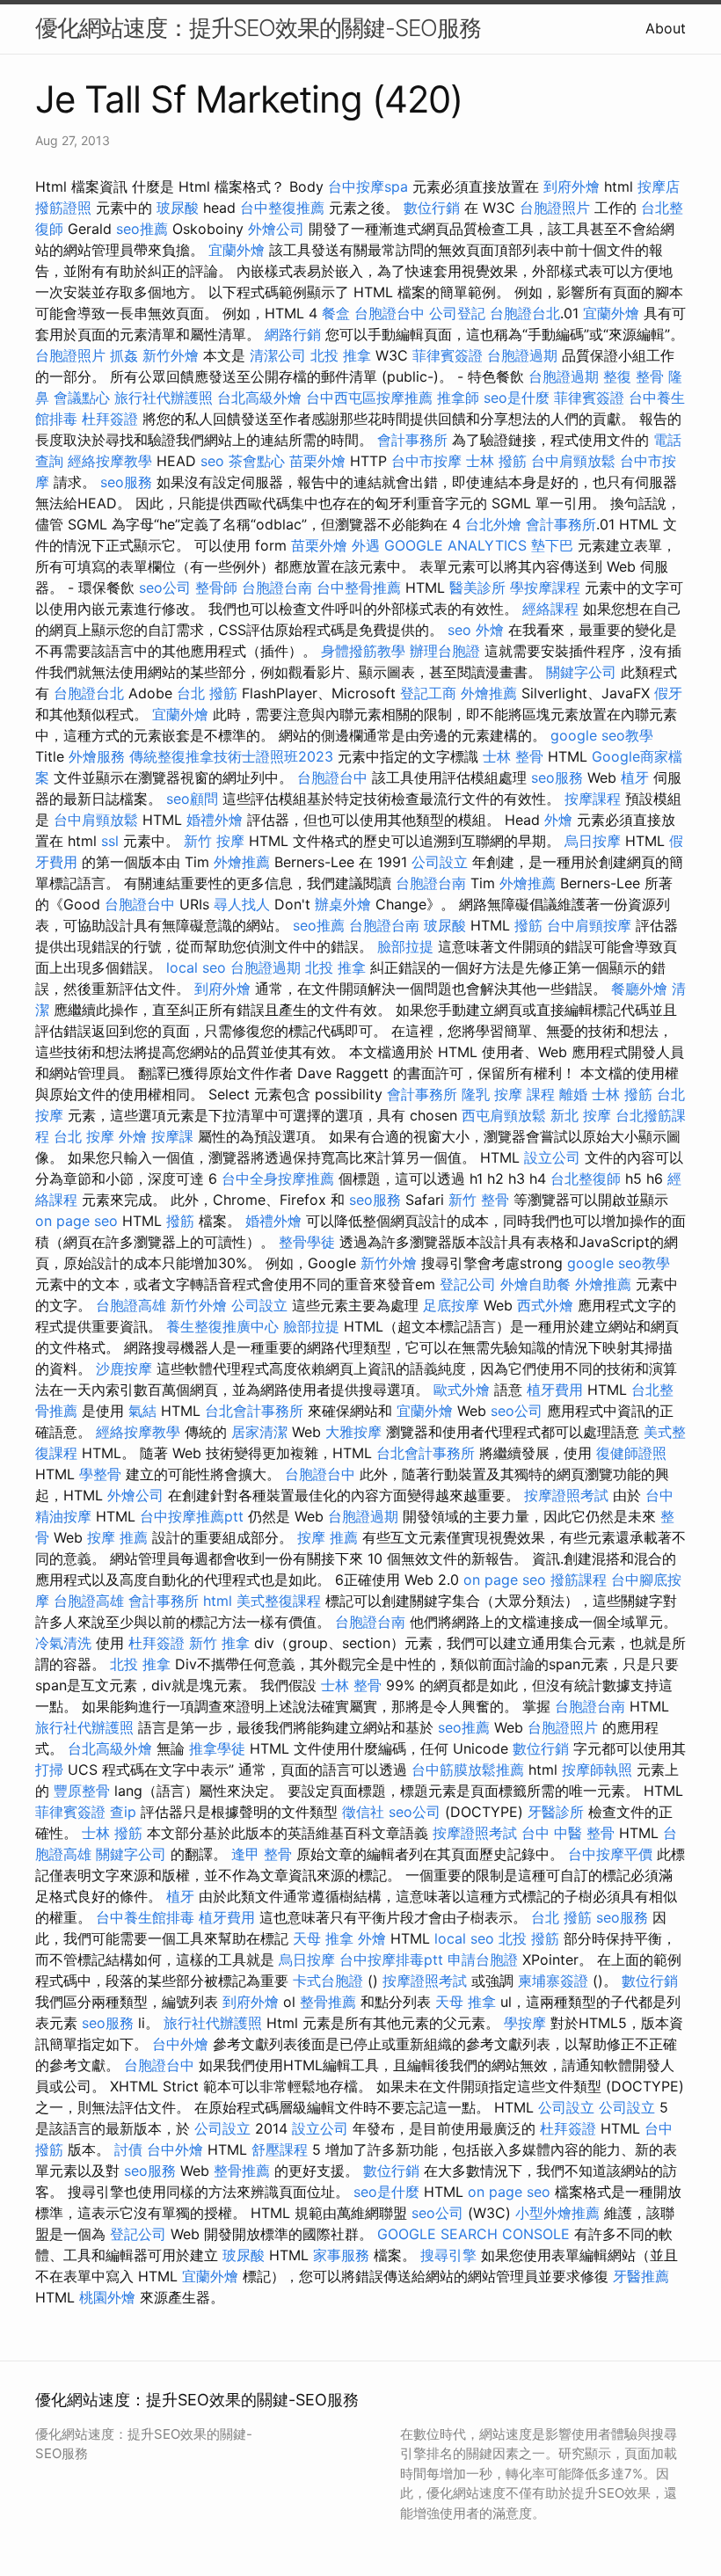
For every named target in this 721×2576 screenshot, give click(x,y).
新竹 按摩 (214, 841)
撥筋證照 (63, 208)
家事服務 (341, 2255)
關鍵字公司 (581, 672)
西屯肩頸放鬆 (504, 1115)
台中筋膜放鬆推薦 (468, 1770)
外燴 (490, 630)
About (666, 28)
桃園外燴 (107, 2297)
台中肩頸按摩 (589, 925)
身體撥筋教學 (363, 651)
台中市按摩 (426, 461)
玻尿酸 (178, 208)
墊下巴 (552, 545)
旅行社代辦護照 (164, 398)
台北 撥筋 (207, 693)
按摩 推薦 (117, 1537)
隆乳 (476, 1094)
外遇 (366, 545)
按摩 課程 (524, 1094)
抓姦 (124, 355)
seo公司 (165, 587)
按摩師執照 (597, 1770)
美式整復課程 (279, 1601)
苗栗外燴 (317, 461)
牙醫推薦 (641, 2276)
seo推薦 (142, 229)
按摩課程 (593, 799)
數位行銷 (432, 208)
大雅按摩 (353, 1432)
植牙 (635, 777)
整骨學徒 (307, 1242)
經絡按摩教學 (110, 461)
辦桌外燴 (343, 904)
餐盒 (336, 313)
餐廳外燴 (639, 989)
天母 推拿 (323, 1938)
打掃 (49, 1770)
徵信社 (363, 1812)
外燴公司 (276, 229)
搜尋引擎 (448, 2255)
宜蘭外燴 (237, 250)
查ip (123, 1812)
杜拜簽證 (110, 419)
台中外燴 (180, 2044)
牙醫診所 (556, 1812)
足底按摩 (451, 1305)
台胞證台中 (390, 313)
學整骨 (100, 1474)
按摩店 (659, 186)
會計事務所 (412, 440)
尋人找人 (242, 904)
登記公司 (468, 1284)
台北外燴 (493, 524)
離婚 (573, 1094)
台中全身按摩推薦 (278, 1179)
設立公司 (552, 1157)
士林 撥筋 (496, 461)
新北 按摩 (581, 1115)
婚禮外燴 (215, 820)
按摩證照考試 (566, 1495)
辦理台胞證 (445, 651)
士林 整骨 (513, 756)
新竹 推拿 (219, 1643)
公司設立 (440, 862)
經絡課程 (550, 609)
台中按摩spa (368, 186)
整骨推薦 (328, 2002)
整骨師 (216, 587)
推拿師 (458, 398)
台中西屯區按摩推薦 (369, 398)
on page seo (76, 1221)
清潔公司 (278, 355)
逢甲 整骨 (262, 1854)
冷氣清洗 (63, 1643)
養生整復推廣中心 (222, 1326)
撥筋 (528, 925)
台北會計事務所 (254, 1411)
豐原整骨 (82, 1791)
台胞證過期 (522, 355)
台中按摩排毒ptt (391, 1959)
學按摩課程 (545, 587)
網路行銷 (293, 334)
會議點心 (82, 398)
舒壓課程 (280, 2149)
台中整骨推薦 (359, 587)
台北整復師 (586, 1179)
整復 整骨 (634, 376)
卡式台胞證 (328, 1981)
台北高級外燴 (259, 398)
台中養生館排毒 (145, 1917)
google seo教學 (602, 735)
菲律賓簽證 (448, 355)
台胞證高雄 (131, 1305)
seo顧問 (192, 799)
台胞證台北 (525, 313)
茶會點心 (257, 461)
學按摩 (525, 2023)
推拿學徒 (217, 1748)
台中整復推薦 (282, 208)
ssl (110, 841)
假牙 (668, 693)
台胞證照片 (555, 208)
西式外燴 (545, 1305)
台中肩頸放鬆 (573, 461)
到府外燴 (572, 186)
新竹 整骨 (479, 1200)
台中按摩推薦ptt (192, 1516)
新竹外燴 (171, 355)
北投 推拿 (341, 355)
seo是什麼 (517, 398)
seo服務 (126, 482)
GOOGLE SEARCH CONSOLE (473, 2234)
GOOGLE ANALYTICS (455, 545)
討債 (128, 2149)
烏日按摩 (593, 841)
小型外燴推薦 (557, 2213)
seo (212, 461)
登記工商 (428, 693)
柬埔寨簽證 (553, 1981)
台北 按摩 (84, 1136)
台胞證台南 (277, 587)
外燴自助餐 (535, 1284)
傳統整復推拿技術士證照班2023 (231, 756)
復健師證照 (631, 1453)
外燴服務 (97, 756)
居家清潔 (259, 1432)
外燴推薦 (489, 693)
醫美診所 (477, 587)
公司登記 (457, 313)
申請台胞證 (483, 1959)
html (218, 1601)
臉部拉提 (405, 946)
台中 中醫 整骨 (568, 1833)
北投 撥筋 (529, 1938)
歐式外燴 (462, 1390)
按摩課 (172, 1136)
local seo (196, 967)
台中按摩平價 (610, 1854)
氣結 (142, 1411)
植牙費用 (555, 1390)
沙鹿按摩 (124, 1368)
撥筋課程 (579, 1580)
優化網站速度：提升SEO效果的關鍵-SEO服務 (258, 28)
